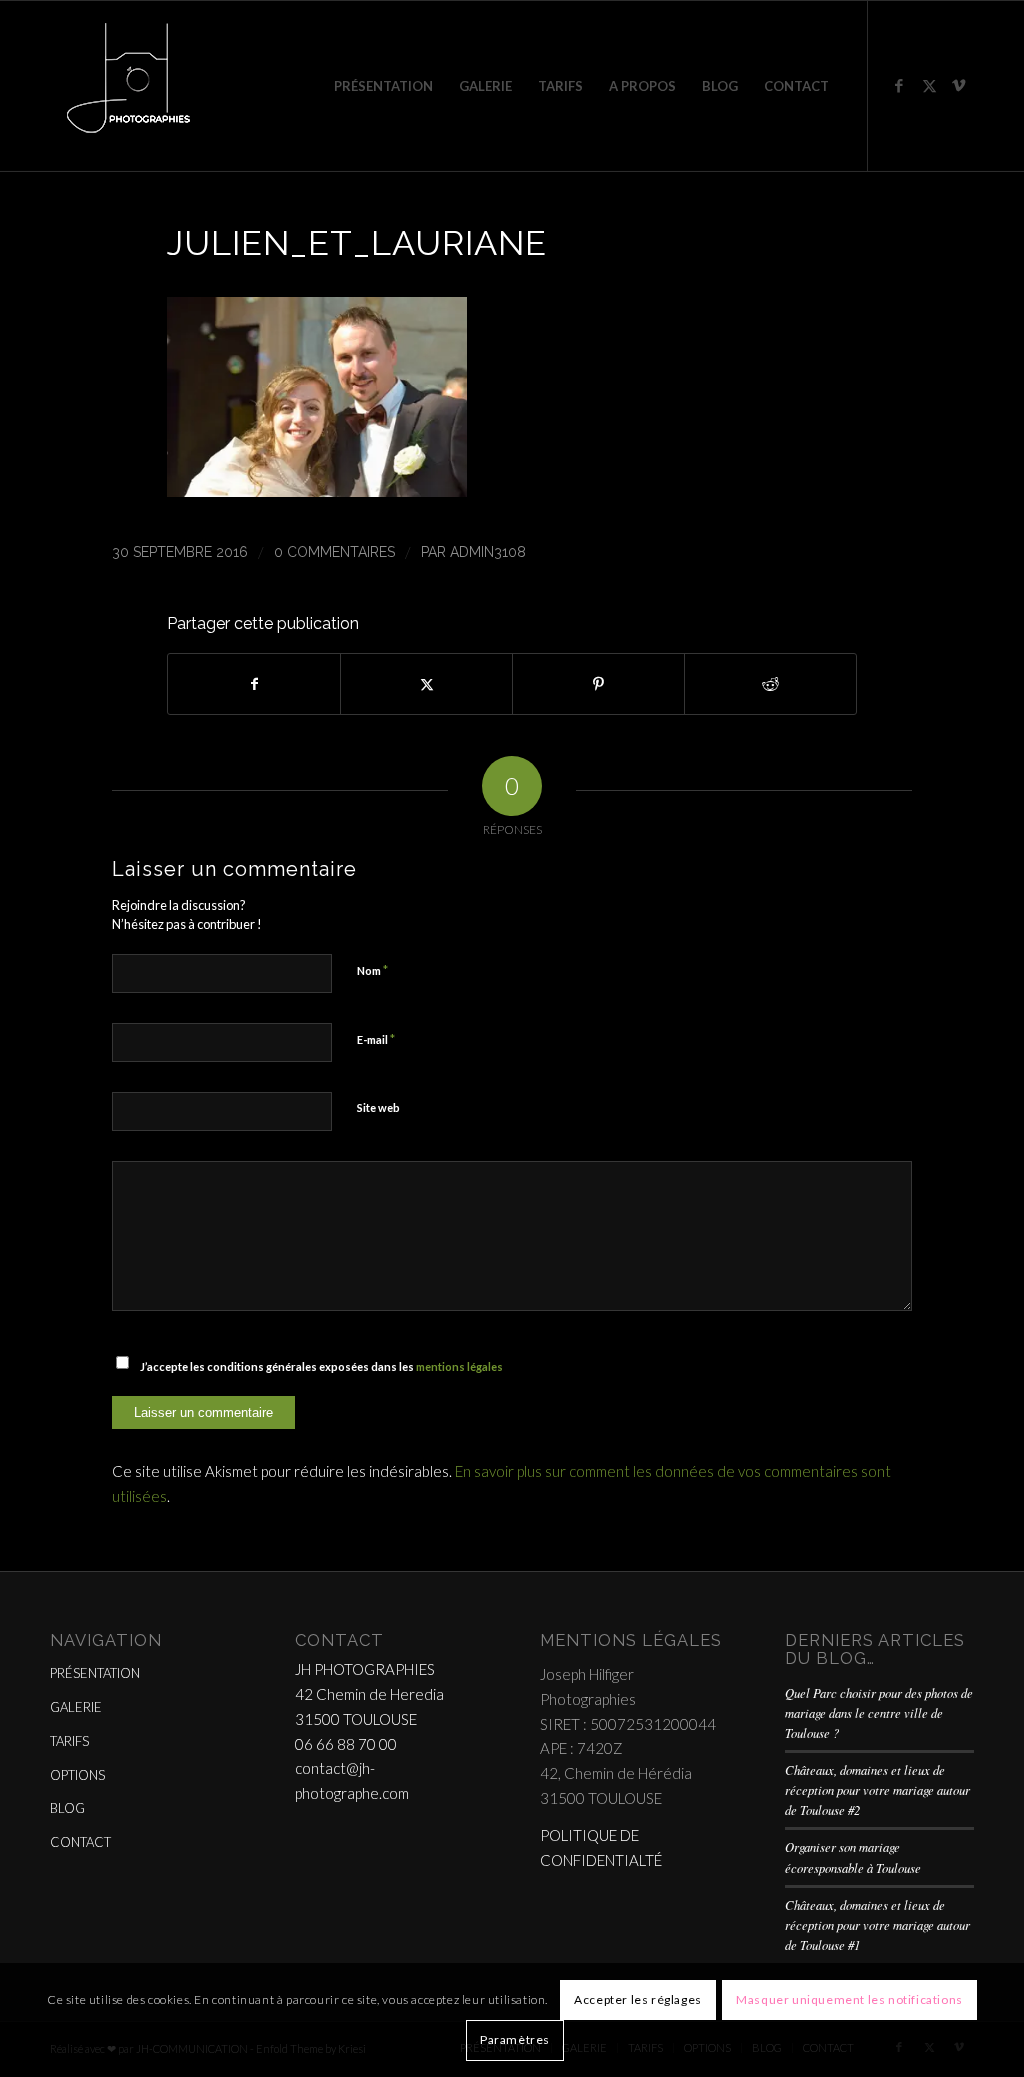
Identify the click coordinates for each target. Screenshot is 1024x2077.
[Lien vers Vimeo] (959, 85)
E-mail (376, 1039)
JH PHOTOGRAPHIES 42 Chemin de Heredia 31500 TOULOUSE (369, 1694)
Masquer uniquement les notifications (849, 1999)
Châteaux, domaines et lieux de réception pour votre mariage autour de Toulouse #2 (877, 1789)
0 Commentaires (334, 552)
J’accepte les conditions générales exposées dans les (321, 1366)
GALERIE (76, 1707)
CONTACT (80, 1842)
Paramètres (515, 2039)
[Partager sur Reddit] (770, 684)
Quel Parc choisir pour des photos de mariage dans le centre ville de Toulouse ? (879, 1712)
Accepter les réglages (638, 1999)
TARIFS (69, 1741)
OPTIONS (77, 1775)
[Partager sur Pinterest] (598, 684)
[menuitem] (383, 86)
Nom (372, 970)
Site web (378, 1107)
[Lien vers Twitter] (929, 85)
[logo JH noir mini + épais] (128, 86)
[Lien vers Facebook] (899, 85)
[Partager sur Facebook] (254, 684)
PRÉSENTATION (95, 1673)
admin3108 (488, 552)
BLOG (67, 1808)
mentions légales (459, 1366)
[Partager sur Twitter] (426, 684)
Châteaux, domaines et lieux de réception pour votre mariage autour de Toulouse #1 (877, 1924)
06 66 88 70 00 (346, 1744)
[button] (317, 490)
